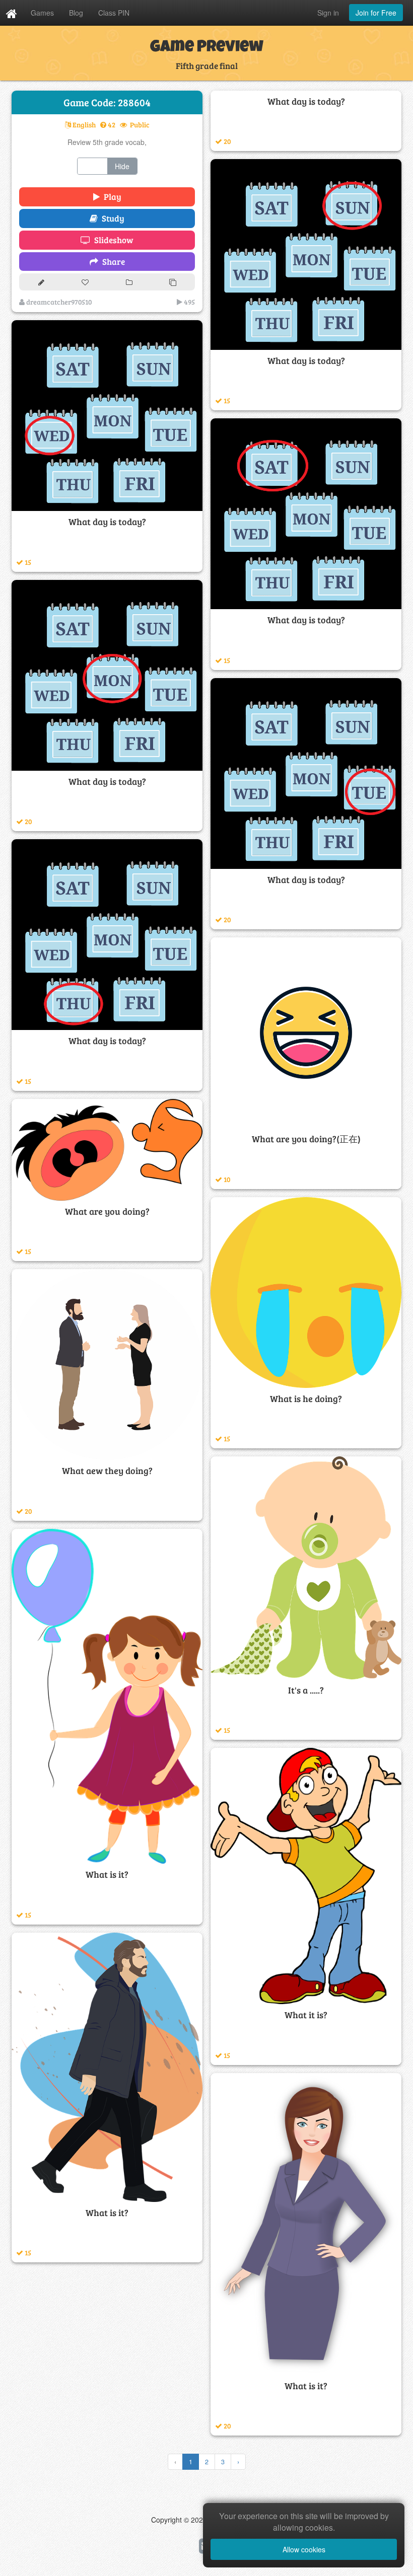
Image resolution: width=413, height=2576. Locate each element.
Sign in (328, 13)
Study (111, 218)
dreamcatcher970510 (58, 302)
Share (112, 262)
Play (111, 197)
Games (42, 13)
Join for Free (376, 13)
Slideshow (112, 240)
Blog (76, 13)
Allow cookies (304, 2549)
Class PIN (114, 13)
